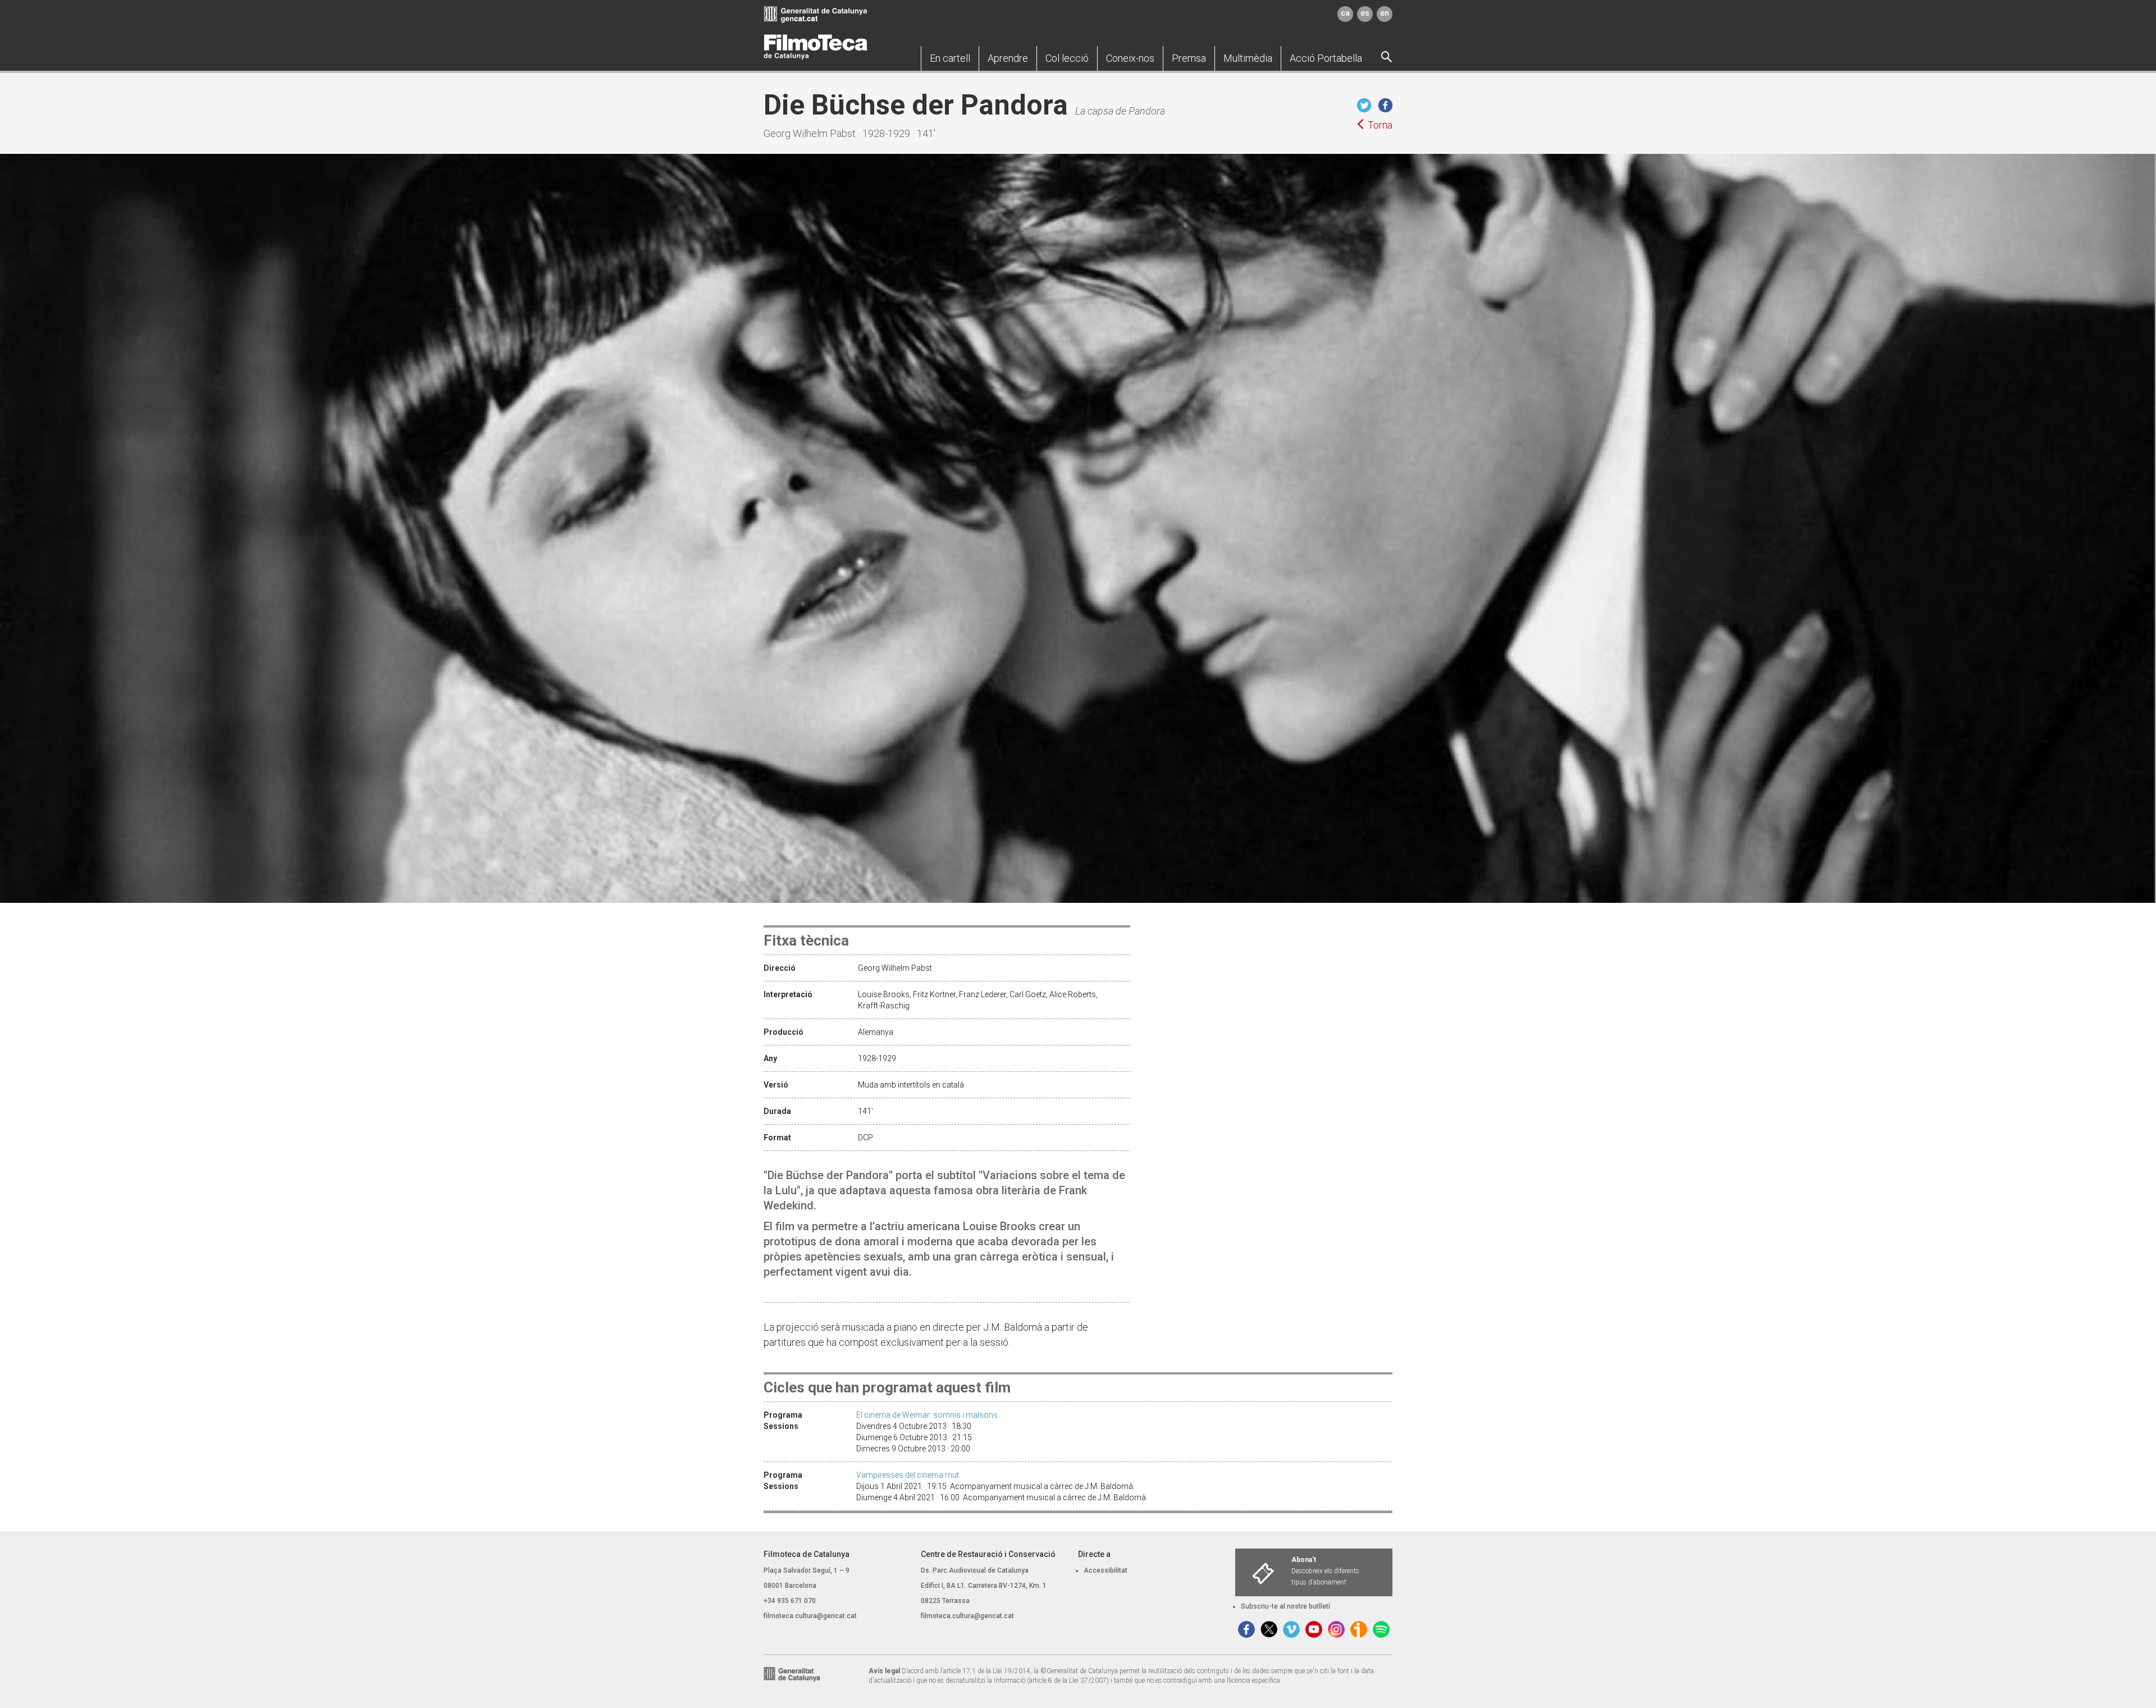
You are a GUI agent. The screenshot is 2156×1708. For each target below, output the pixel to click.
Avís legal (884, 1671)
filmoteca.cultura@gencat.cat (810, 1616)
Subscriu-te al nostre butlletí (1285, 1606)
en (1385, 13)
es (1365, 13)
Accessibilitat (1106, 1570)
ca (1345, 13)
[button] (950, 58)
